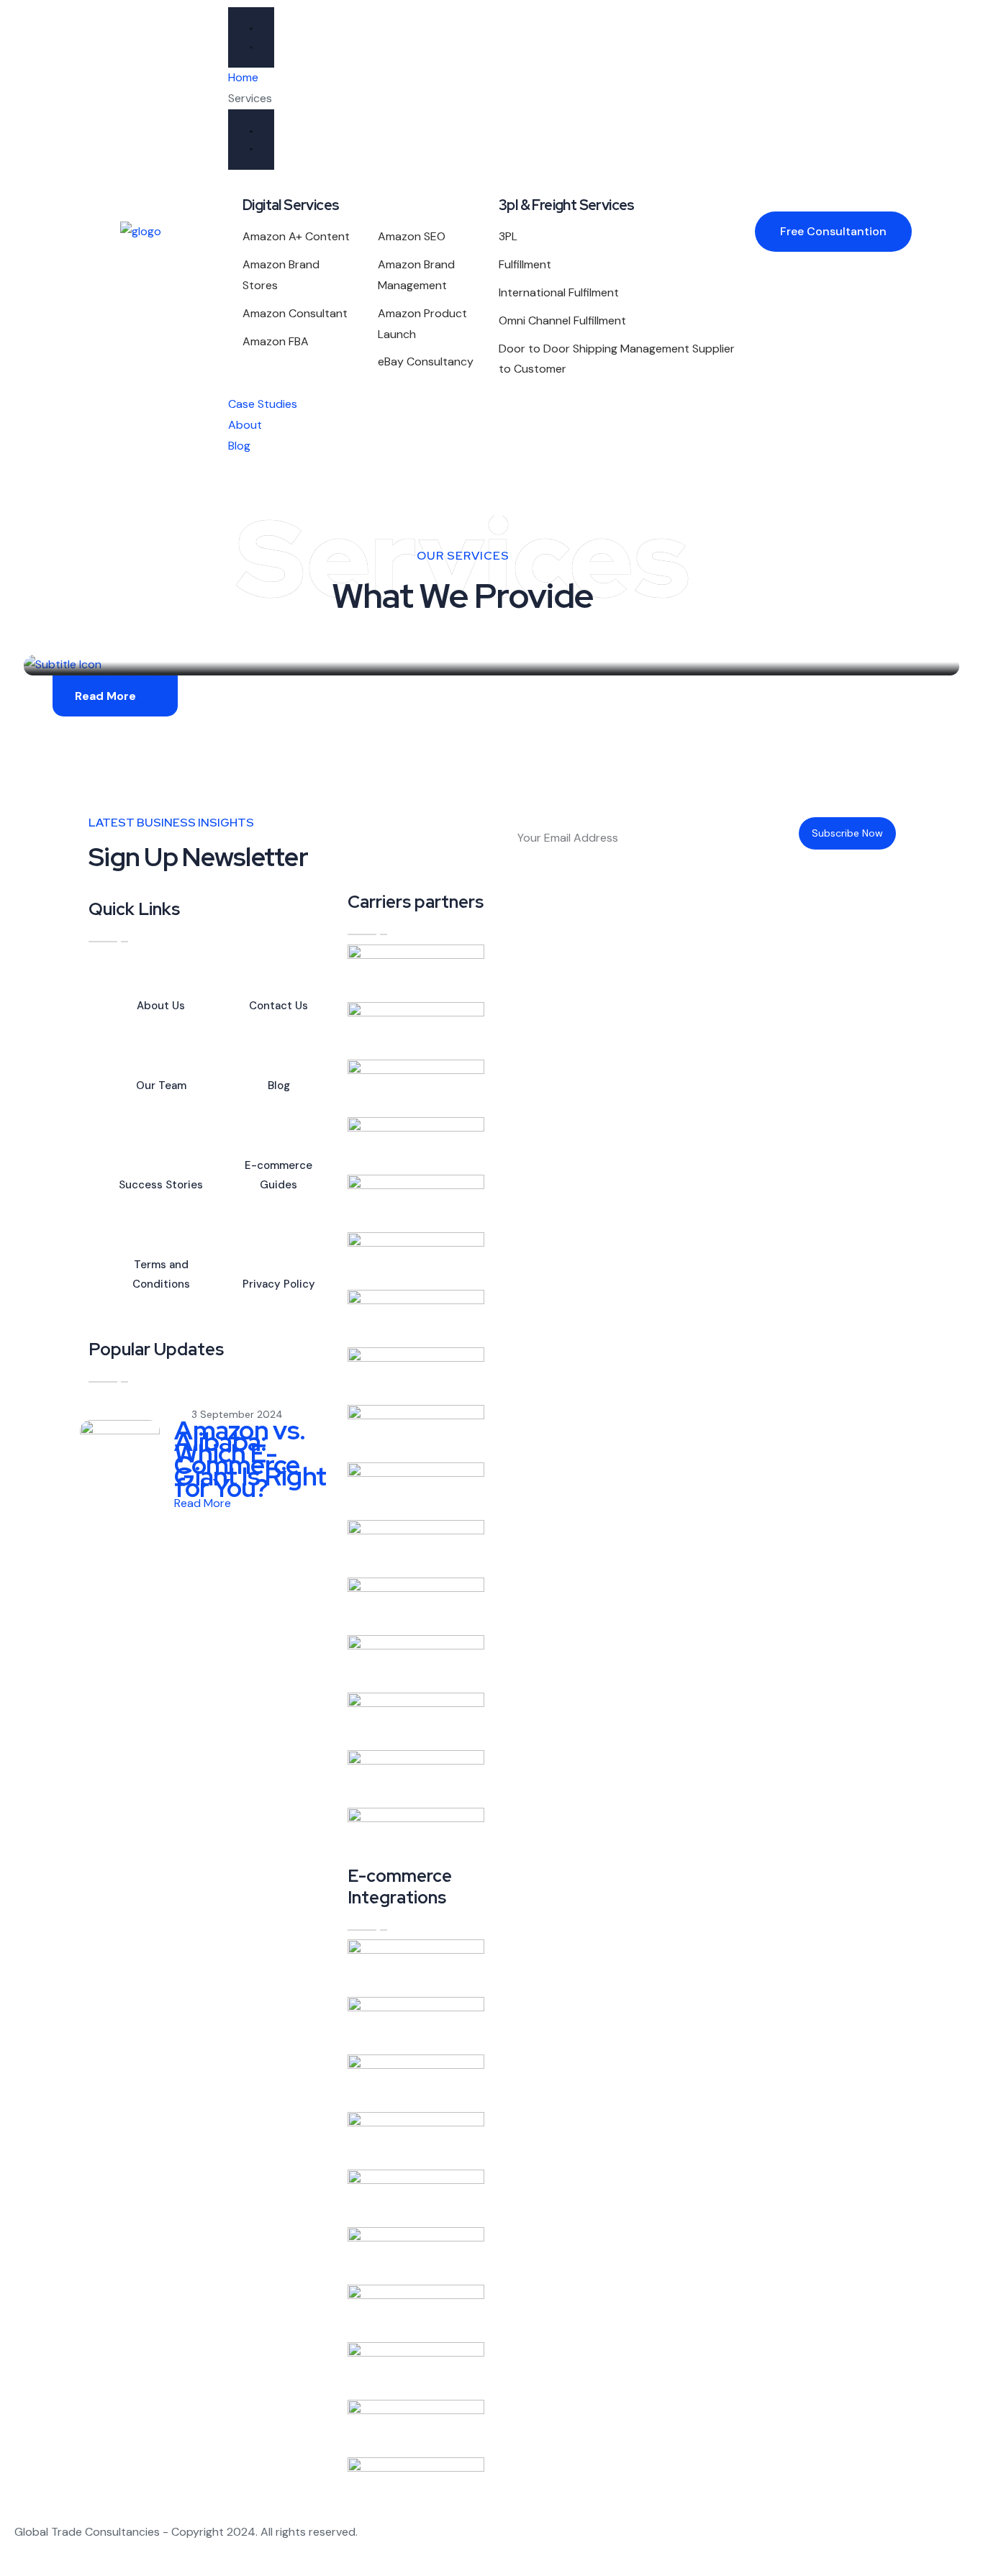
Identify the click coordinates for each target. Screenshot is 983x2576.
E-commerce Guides (278, 1175)
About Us (161, 1006)
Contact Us (278, 1006)
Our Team (161, 1086)
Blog (279, 1086)
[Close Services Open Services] (251, 140)
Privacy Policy (279, 1284)
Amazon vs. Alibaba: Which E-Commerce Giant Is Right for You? (250, 1459)
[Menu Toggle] (251, 37)
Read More (105, 696)
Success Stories (161, 1185)
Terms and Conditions (161, 1274)
